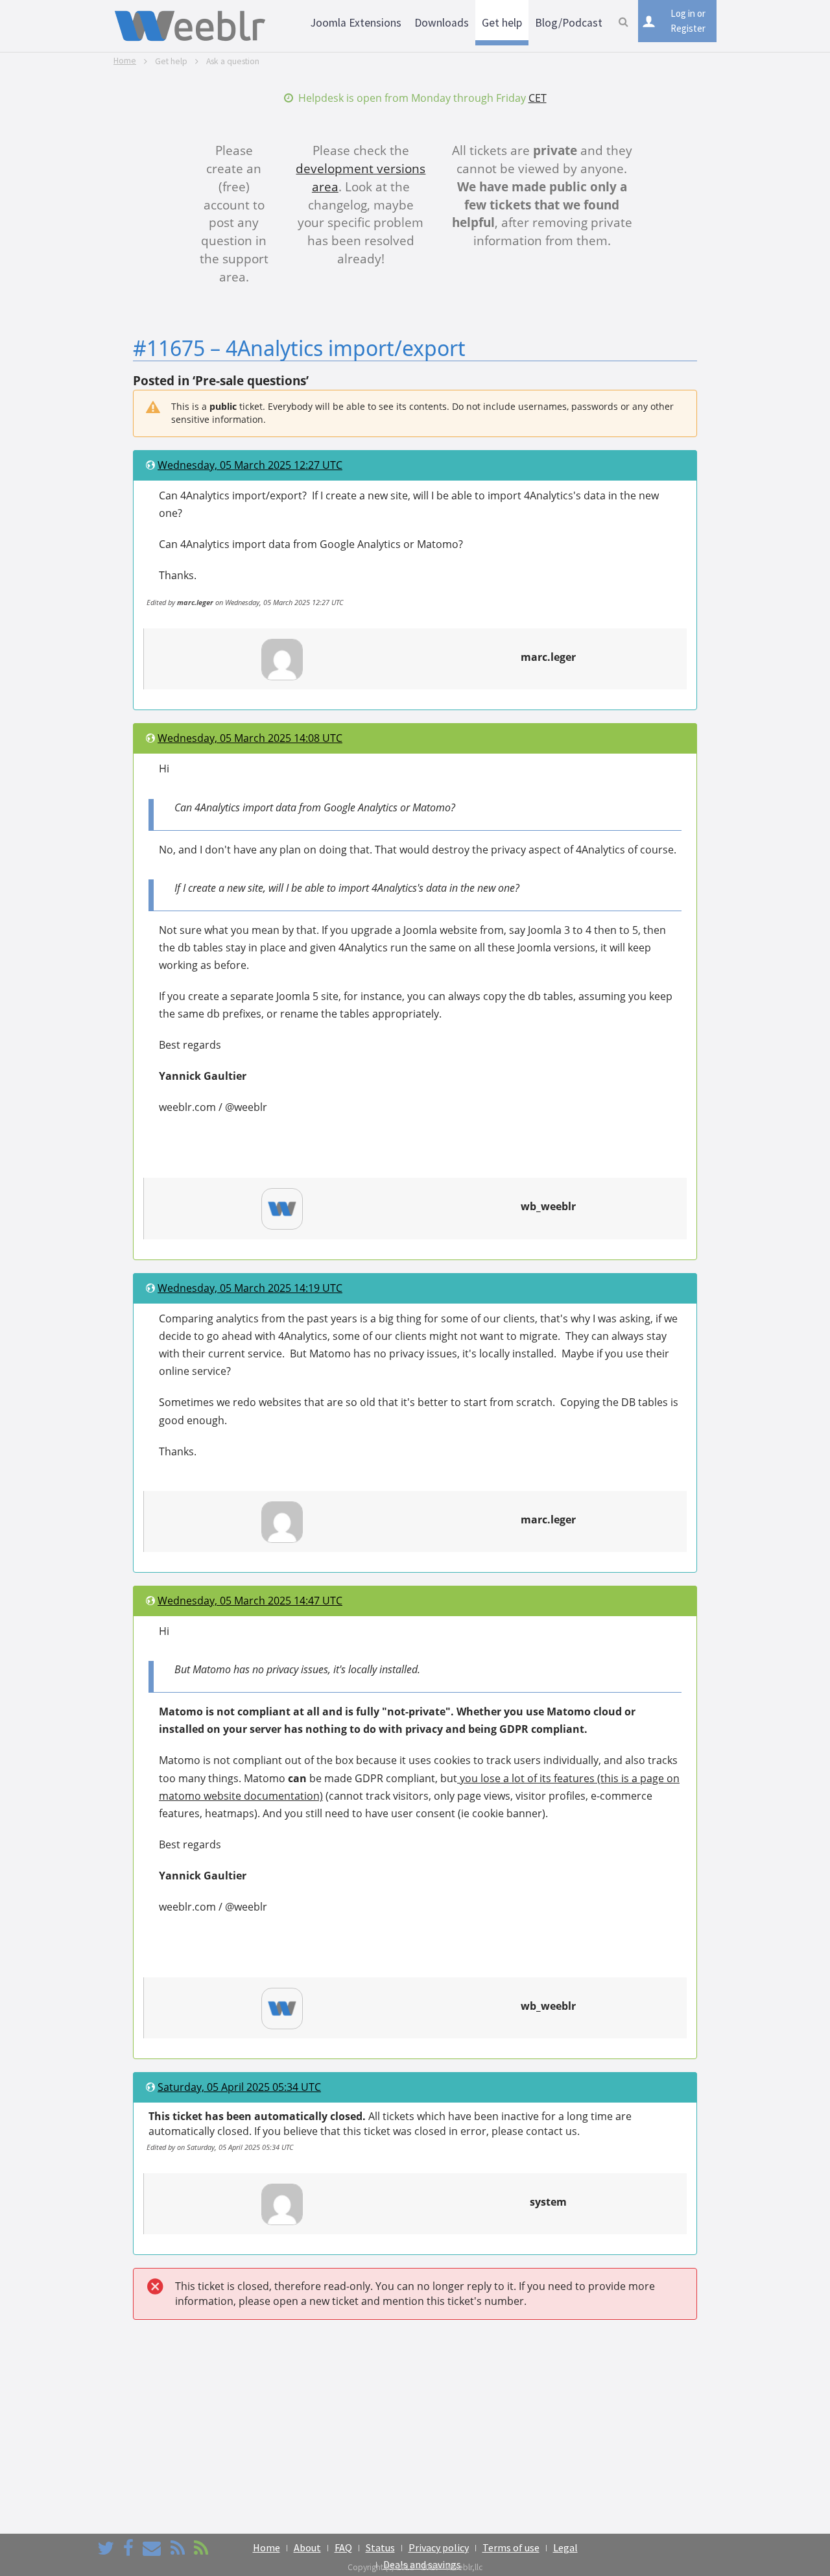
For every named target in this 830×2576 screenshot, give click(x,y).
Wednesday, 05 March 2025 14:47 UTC (250, 1601)
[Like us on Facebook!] (128, 2548)
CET (538, 98)
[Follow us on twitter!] (106, 2548)
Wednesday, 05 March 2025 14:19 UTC (250, 1288)
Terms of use (511, 2547)
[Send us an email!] (152, 2548)
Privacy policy (439, 2547)
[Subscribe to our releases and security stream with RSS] (201, 2548)
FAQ (343, 2547)
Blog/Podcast (569, 23)
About (307, 2547)
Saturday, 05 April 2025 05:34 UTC (239, 2087)
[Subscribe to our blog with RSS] (178, 2548)
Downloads (442, 23)
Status (380, 2547)
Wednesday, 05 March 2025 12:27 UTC (250, 465)
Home (125, 61)
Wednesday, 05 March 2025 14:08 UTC (250, 738)
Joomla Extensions (356, 23)
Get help (502, 23)
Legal (565, 2547)
